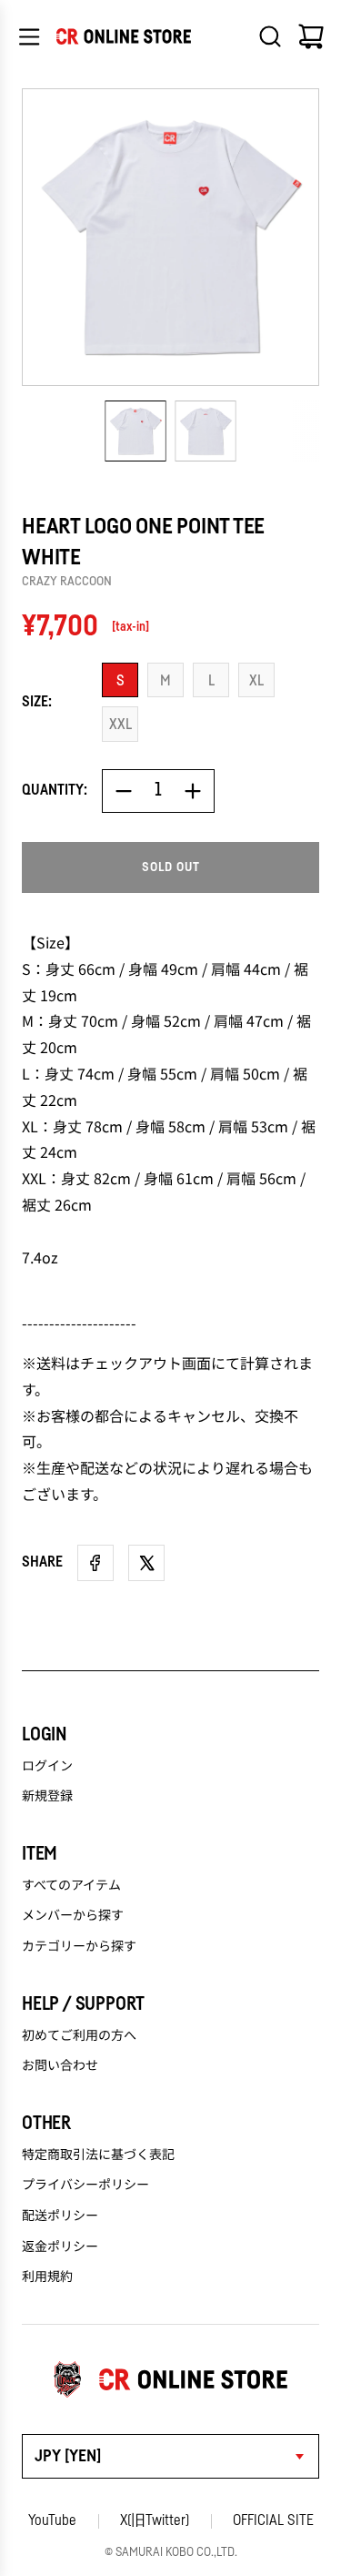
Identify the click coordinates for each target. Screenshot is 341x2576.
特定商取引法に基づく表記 (98, 2154)
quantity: (55, 790)
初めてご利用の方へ (79, 2034)
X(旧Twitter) (155, 2520)
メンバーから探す (73, 1914)
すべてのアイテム (71, 1884)
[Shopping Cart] (311, 36)
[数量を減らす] (124, 791)
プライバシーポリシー (85, 2184)
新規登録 (47, 1795)
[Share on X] (146, 1563)
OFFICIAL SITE (273, 2520)
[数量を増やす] (193, 791)
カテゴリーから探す (79, 1945)
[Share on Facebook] (95, 1563)
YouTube (52, 2520)
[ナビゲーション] (29, 36)
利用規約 (47, 2276)
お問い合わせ (60, 2064)
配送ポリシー (60, 2215)
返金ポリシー (60, 2246)
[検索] (270, 36)
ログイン (47, 1765)
